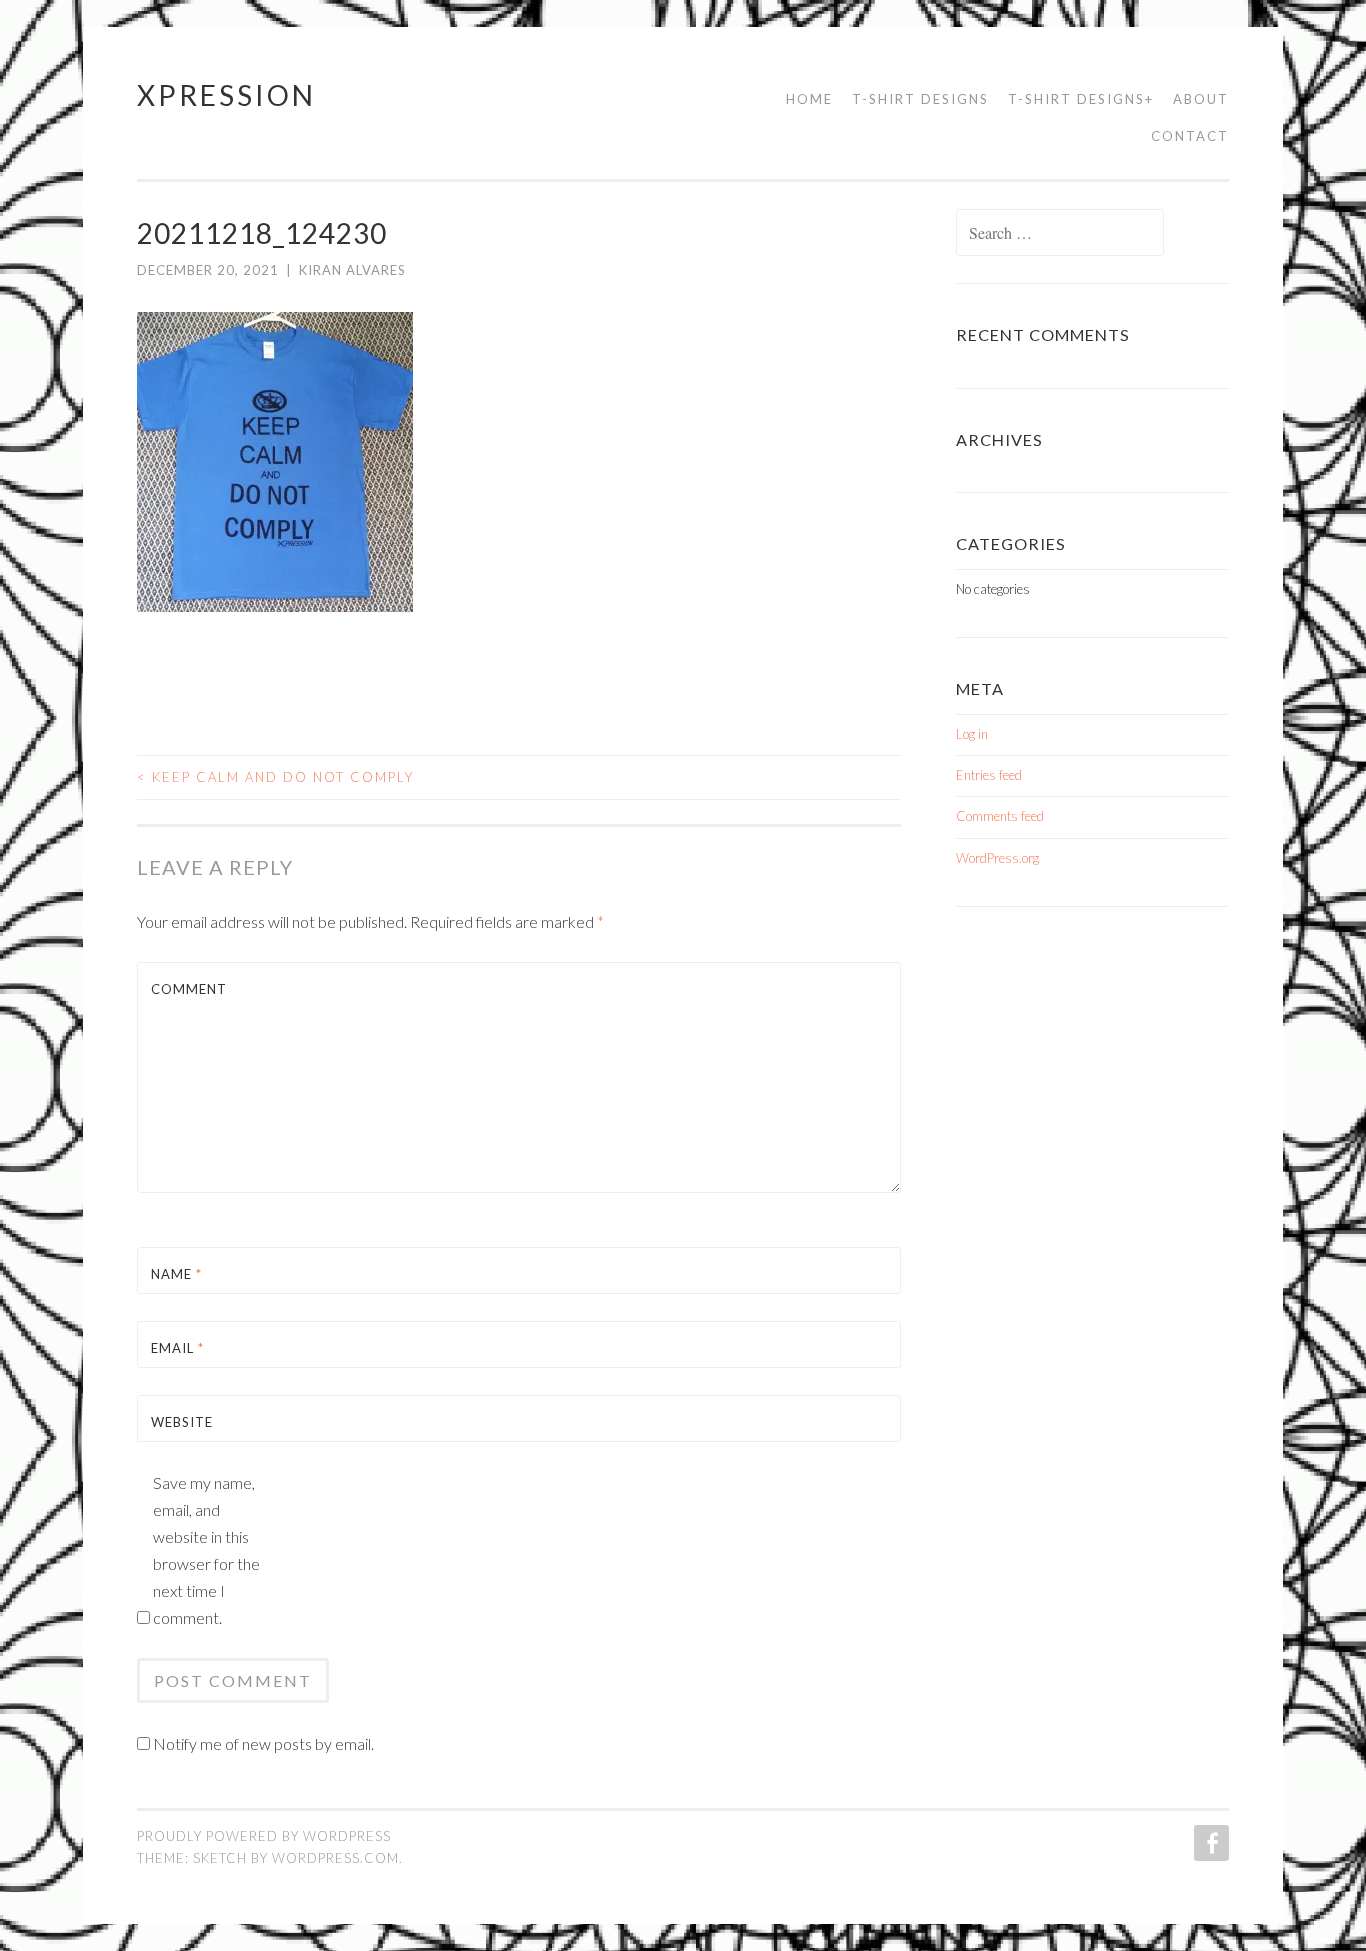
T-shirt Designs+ (1081, 99)
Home (809, 99)
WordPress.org (997, 858)
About (1201, 99)
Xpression (226, 95)
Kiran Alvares (352, 270)
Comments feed (1000, 816)
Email (177, 1348)
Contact (1190, 136)
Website (182, 1422)
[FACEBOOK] (1209, 1843)
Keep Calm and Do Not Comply (275, 777)
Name (176, 1274)
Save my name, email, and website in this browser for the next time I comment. (206, 1550)
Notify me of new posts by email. (263, 1743)
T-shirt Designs (920, 99)
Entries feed (989, 775)
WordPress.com (335, 1858)
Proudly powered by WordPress (264, 1836)
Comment (189, 989)
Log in (972, 734)
